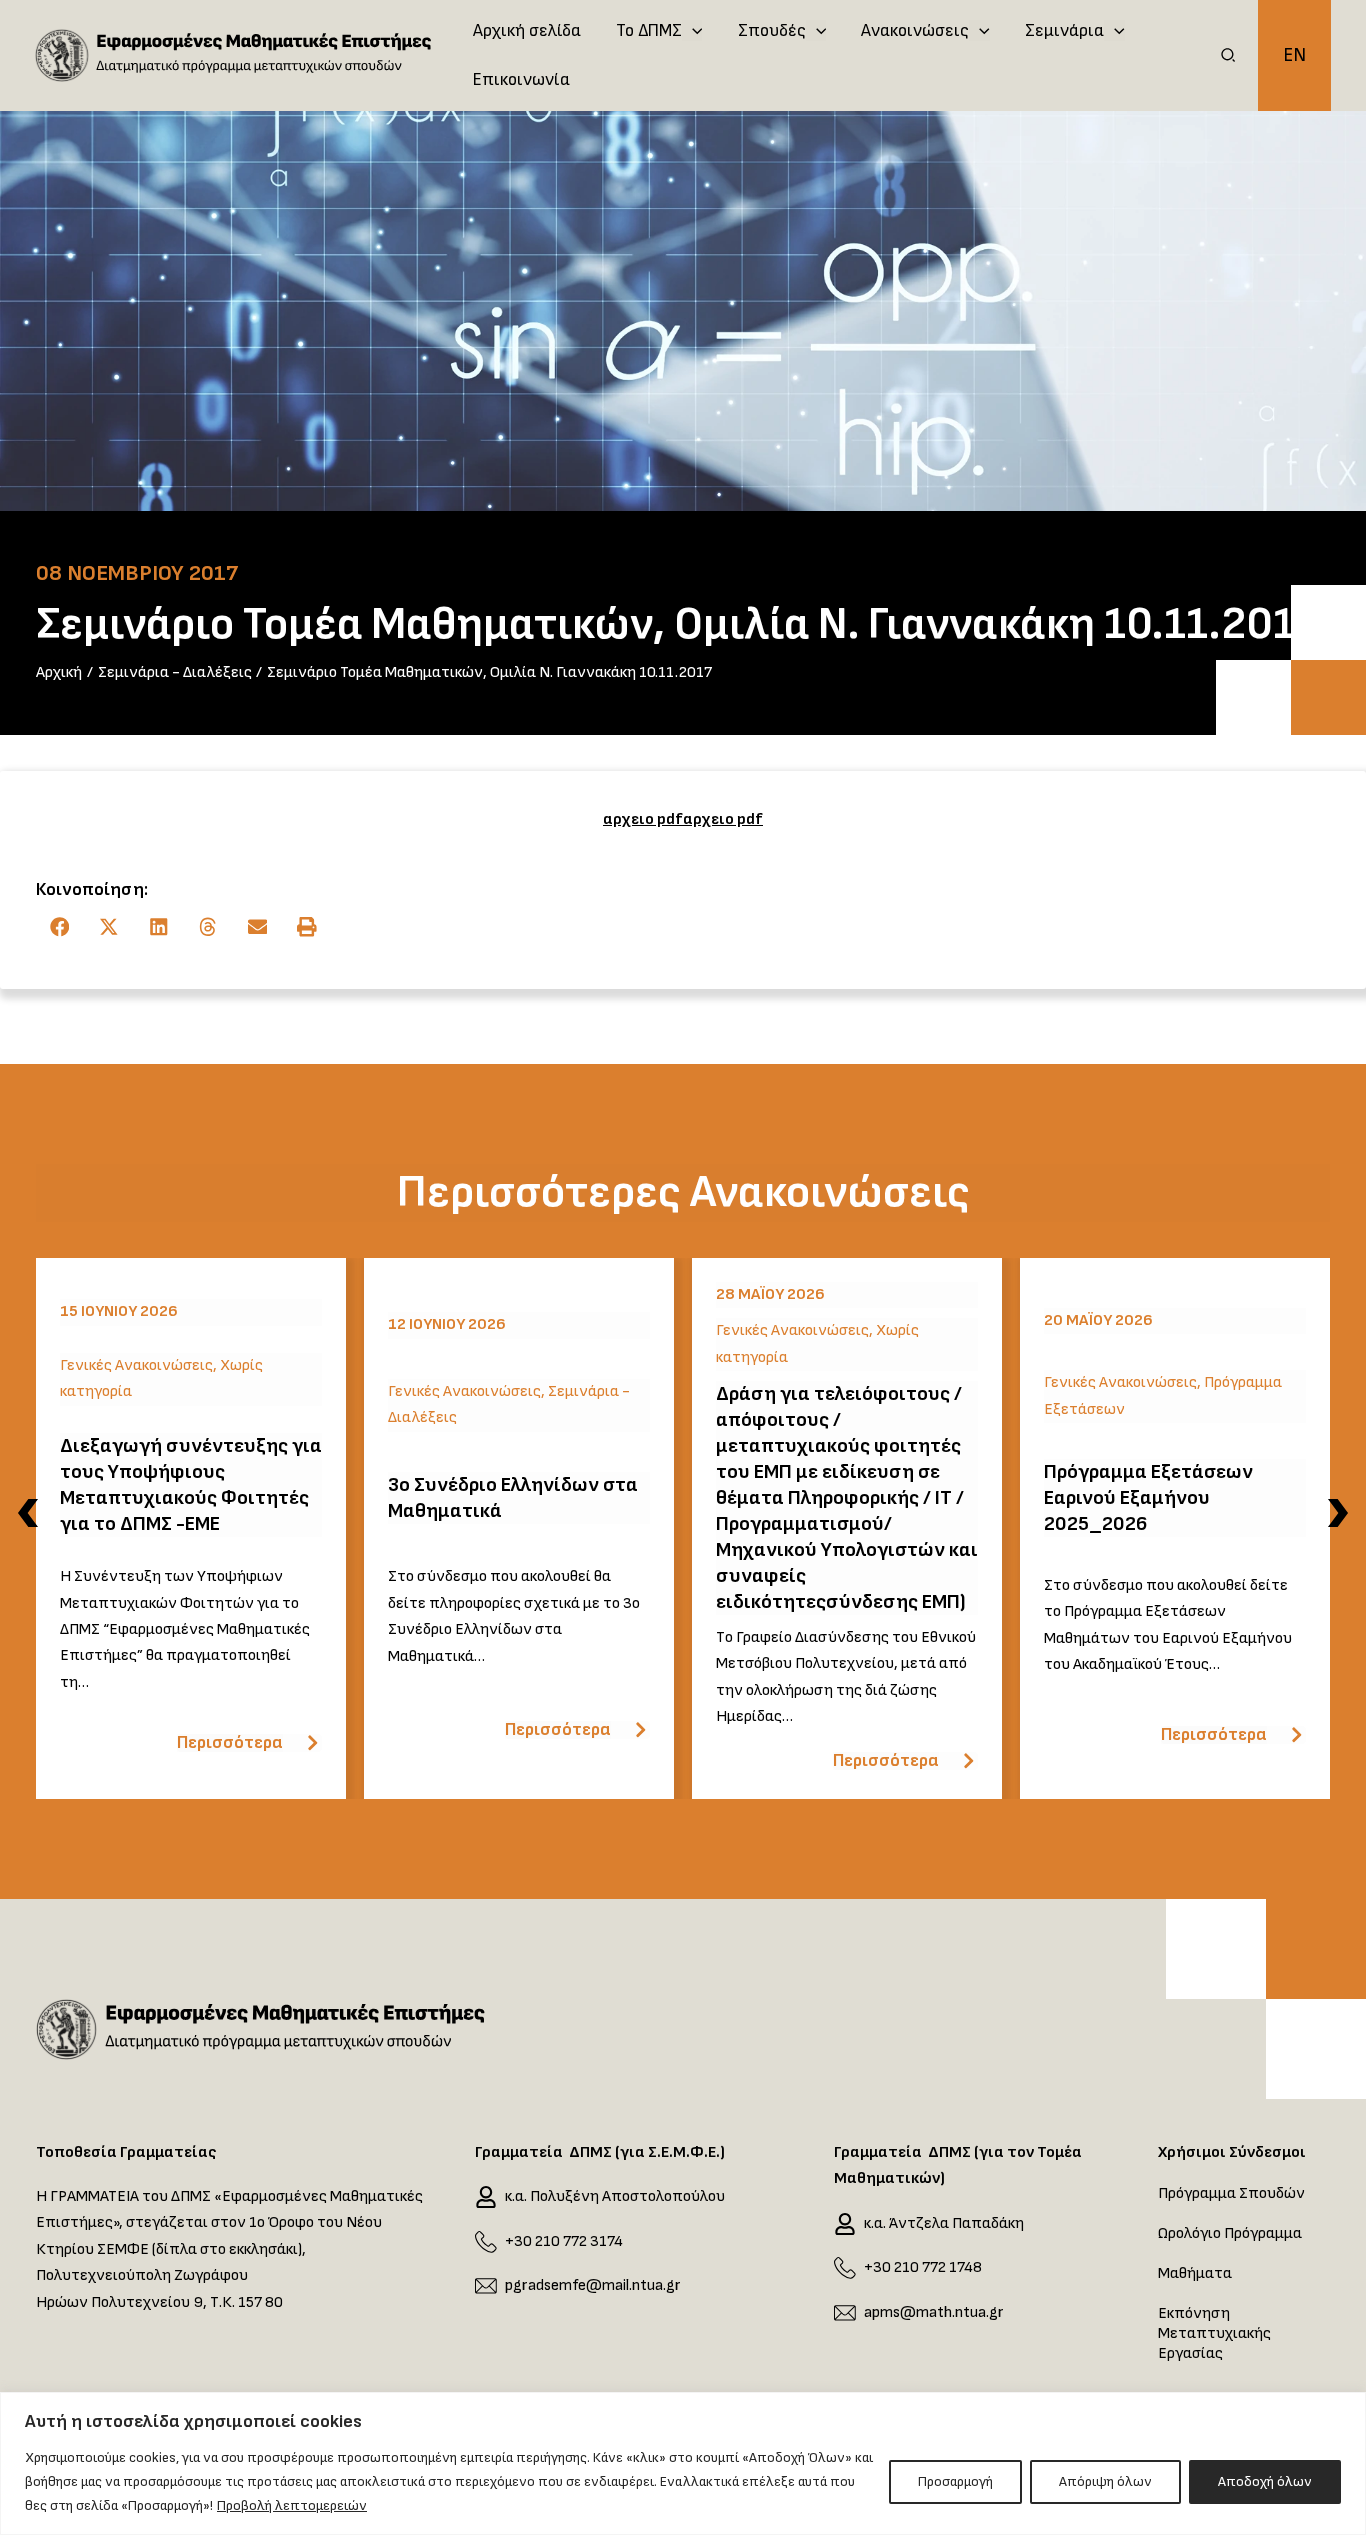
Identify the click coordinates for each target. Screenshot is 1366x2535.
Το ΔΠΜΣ (649, 30)
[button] (1229, 58)
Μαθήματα (1195, 2273)
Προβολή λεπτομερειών (292, 2505)
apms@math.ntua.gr (934, 2312)
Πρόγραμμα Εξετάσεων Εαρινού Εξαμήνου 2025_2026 (1148, 1498)
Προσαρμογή (955, 2481)
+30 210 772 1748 (923, 2267)
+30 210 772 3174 (564, 2241)
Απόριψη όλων (1105, 2481)
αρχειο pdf (643, 819)
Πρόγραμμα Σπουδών (1231, 2193)
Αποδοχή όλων (1265, 2481)
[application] (692, 31)
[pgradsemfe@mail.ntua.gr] (486, 2286)
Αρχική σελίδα (527, 30)
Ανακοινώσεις (915, 30)
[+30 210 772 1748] (845, 2268)
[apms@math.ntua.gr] (845, 2313)
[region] (683, 2463)
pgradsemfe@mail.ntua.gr (593, 2285)
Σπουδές (772, 30)
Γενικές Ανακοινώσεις (136, 1365)
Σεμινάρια (1064, 30)
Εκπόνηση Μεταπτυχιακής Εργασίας (1214, 2333)
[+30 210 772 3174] (486, 2242)
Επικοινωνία (521, 79)
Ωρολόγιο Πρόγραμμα (1230, 2233)
